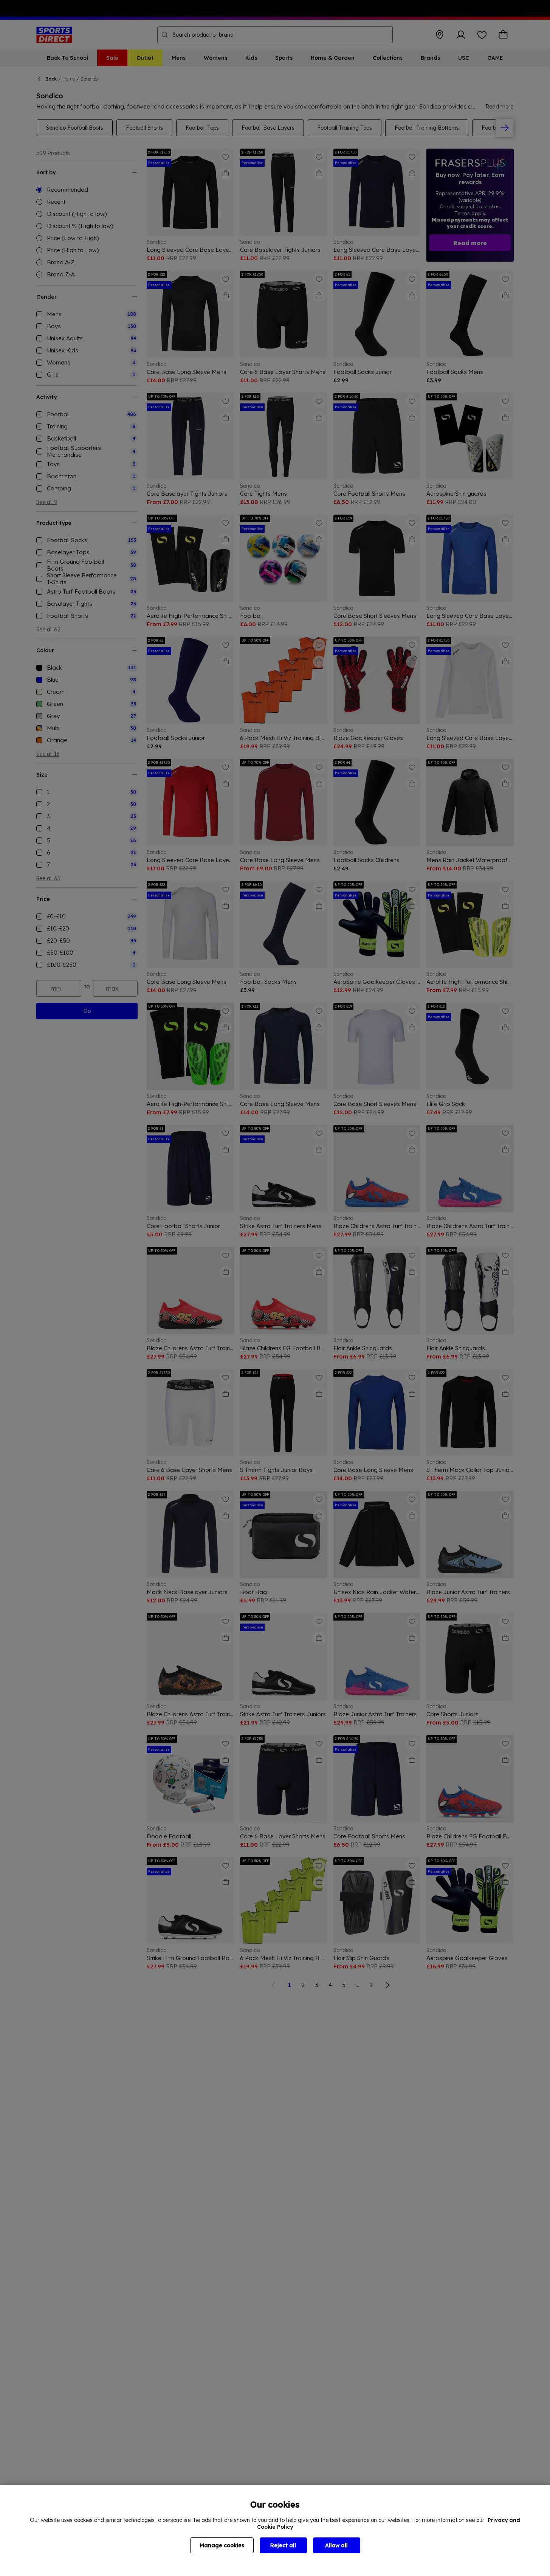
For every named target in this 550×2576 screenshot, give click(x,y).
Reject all (283, 2545)
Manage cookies (222, 2545)
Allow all (336, 2545)
